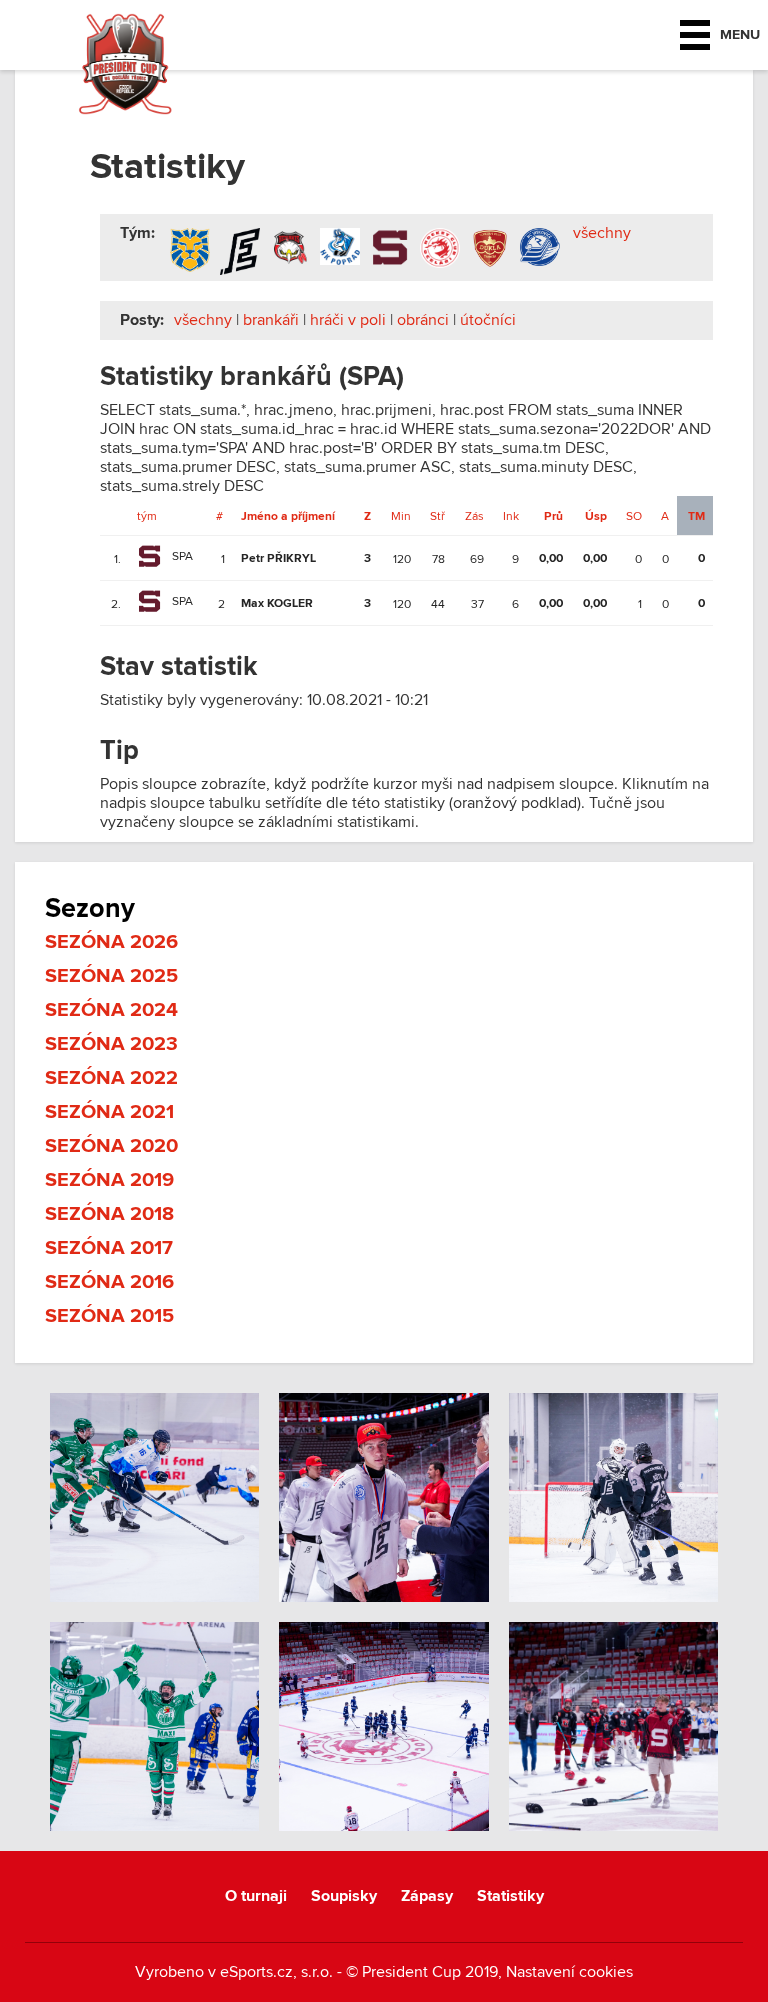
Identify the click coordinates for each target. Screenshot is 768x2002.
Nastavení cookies (569, 1972)
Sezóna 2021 (109, 1112)
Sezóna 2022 (111, 1078)
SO (634, 516)
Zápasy (427, 1896)
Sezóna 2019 (109, 1180)
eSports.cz (256, 1972)
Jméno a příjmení (288, 516)
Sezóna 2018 (109, 1214)
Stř (437, 516)
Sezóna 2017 (109, 1248)
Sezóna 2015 (109, 1316)
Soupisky (344, 1896)
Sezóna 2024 (111, 1010)
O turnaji (256, 1896)
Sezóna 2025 (111, 976)
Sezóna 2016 (109, 1282)
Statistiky (510, 1896)
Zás (474, 516)
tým (147, 516)
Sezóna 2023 (111, 1044)
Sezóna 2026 (111, 942)
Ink (511, 516)
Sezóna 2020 (111, 1146)
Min (401, 516)
